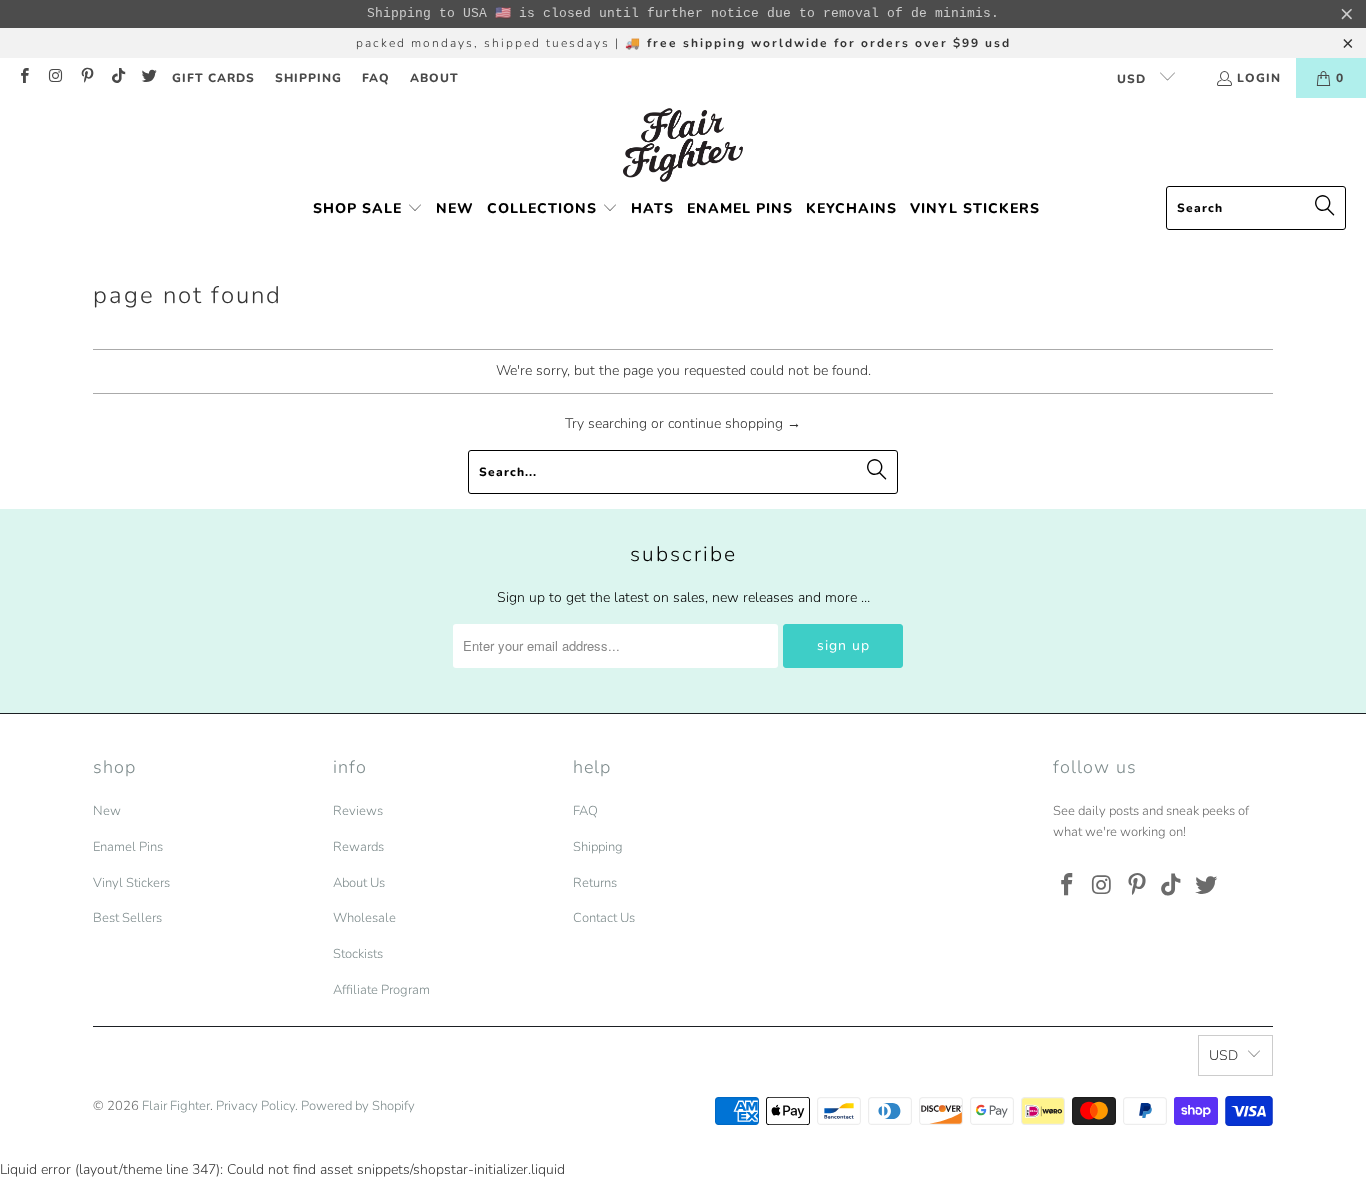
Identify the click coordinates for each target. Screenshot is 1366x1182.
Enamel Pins (128, 847)
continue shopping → (734, 423)
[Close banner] (1347, 14)
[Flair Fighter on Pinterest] (86, 78)
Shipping (598, 847)
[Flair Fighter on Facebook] (23, 78)
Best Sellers (127, 918)
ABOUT (434, 78)
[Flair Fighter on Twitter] (148, 78)
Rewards (358, 847)
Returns (595, 883)
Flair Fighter (176, 1106)
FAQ (376, 78)
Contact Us (604, 918)
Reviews (358, 811)
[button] (368, 209)
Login (1259, 78)
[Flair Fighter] (683, 147)
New (107, 811)
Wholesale (364, 918)
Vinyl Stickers (131, 883)
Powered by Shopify (358, 1106)
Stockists (358, 954)
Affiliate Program (381, 990)
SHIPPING (308, 78)
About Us (359, 883)
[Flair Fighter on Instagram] (54, 78)
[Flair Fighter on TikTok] (117, 78)
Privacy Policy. (257, 1106)
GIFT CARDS (213, 78)
